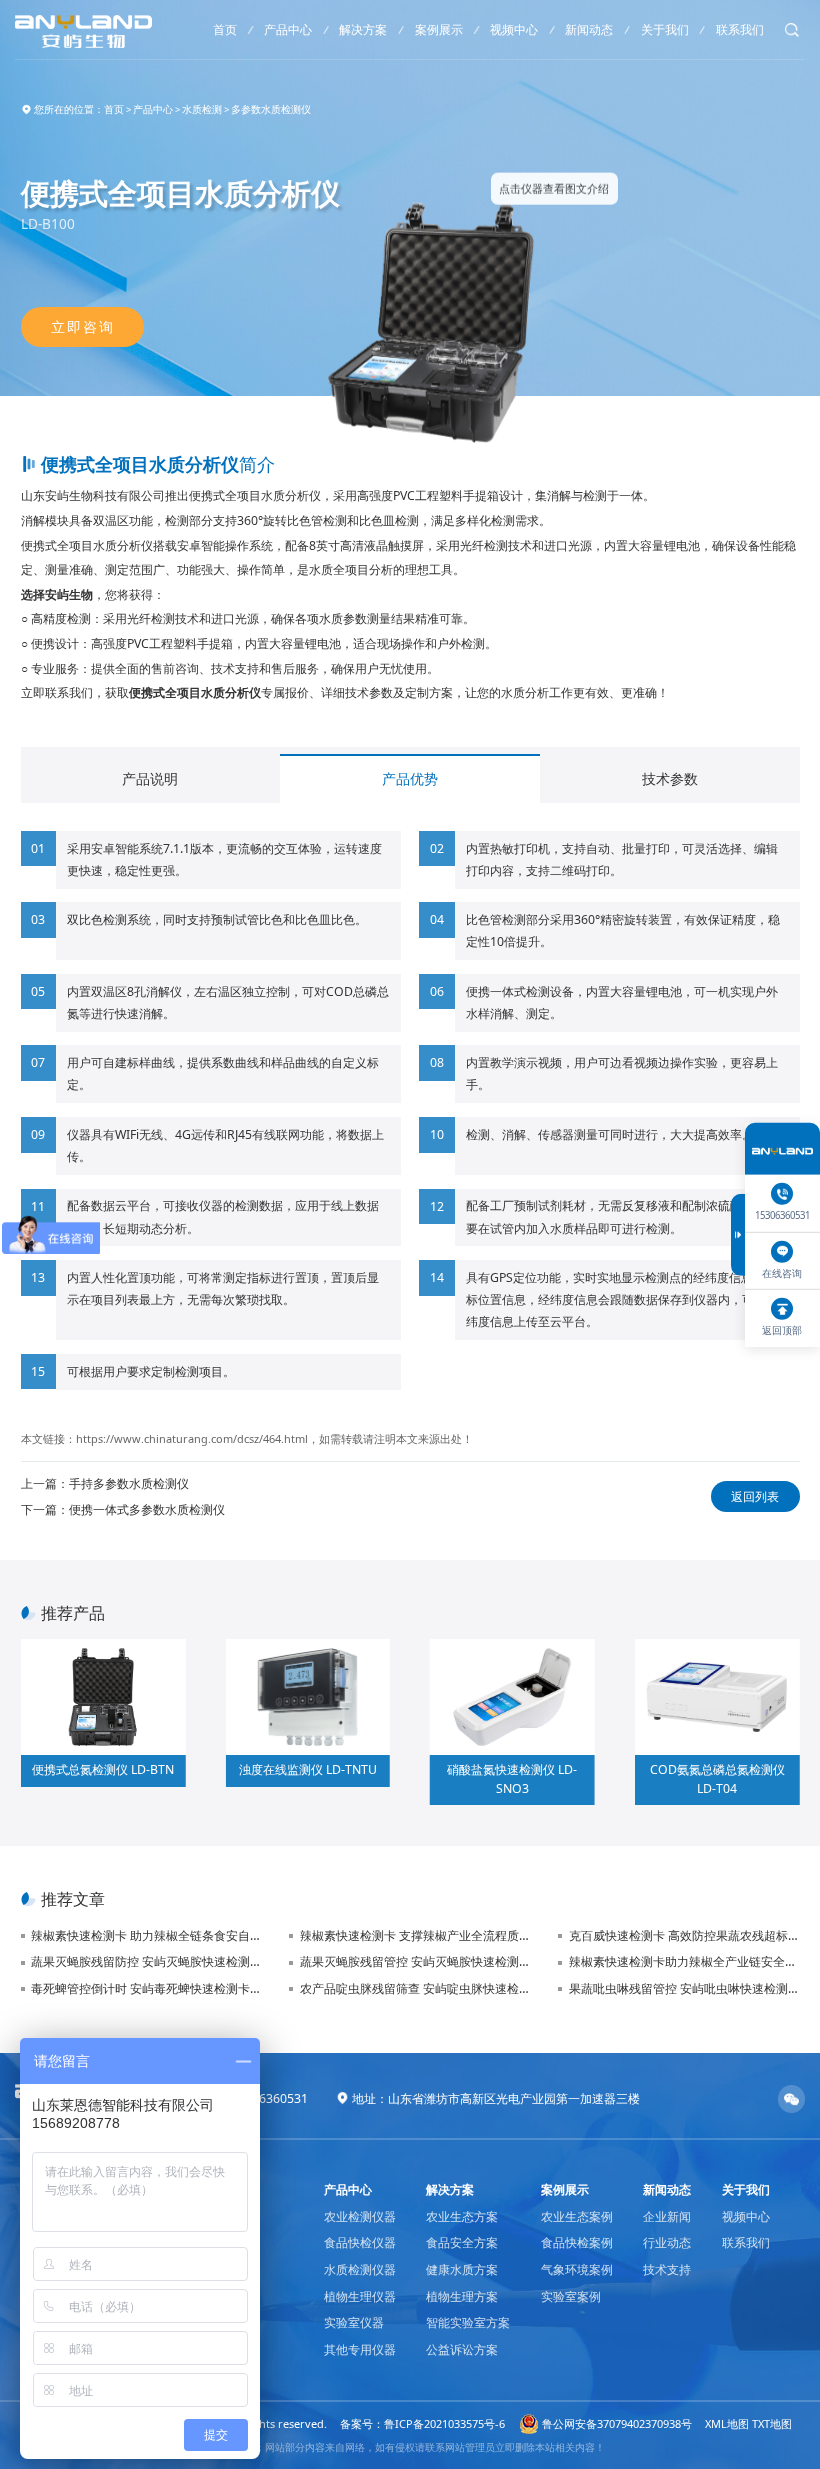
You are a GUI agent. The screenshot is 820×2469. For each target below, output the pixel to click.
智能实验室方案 (468, 2322)
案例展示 (439, 29)
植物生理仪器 (360, 2296)
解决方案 (363, 29)
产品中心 (288, 29)
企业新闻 (667, 2216)
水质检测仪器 (360, 2269)
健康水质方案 (462, 2269)
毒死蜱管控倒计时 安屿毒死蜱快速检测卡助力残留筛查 (146, 1988)
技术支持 (667, 2269)
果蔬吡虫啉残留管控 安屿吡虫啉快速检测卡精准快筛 (684, 1988)
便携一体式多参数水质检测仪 (147, 1509)
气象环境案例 (577, 2269)
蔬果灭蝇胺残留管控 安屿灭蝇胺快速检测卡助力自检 (415, 1961)
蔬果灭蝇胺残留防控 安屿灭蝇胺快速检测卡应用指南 (146, 1961)
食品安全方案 (462, 2242)
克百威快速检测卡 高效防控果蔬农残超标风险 (684, 1935)
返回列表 (755, 1496)
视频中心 (514, 29)
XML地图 (727, 2423)
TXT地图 (772, 2423)
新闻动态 (589, 29)
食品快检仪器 (360, 2242)
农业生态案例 (577, 2216)
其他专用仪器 (360, 2349)
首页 (225, 29)
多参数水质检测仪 (271, 109)
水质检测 (202, 109)
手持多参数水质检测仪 (129, 1483)
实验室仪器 (354, 2322)
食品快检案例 (577, 2242)
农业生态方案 (462, 2216)
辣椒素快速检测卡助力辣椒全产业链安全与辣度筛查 (684, 1961)
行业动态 (667, 2242)
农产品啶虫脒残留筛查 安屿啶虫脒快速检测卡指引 (415, 1988)
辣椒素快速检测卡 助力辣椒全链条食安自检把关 (146, 1935)
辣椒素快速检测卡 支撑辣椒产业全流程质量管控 (415, 1935)
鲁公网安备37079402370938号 (616, 2423)
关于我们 (665, 29)
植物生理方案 (462, 2296)
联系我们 (740, 29)
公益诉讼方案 (462, 2349)
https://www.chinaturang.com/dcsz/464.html (192, 1438)
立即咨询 (82, 326)
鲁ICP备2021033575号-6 (444, 2423)
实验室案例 (571, 2296)
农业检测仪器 (360, 2216)
